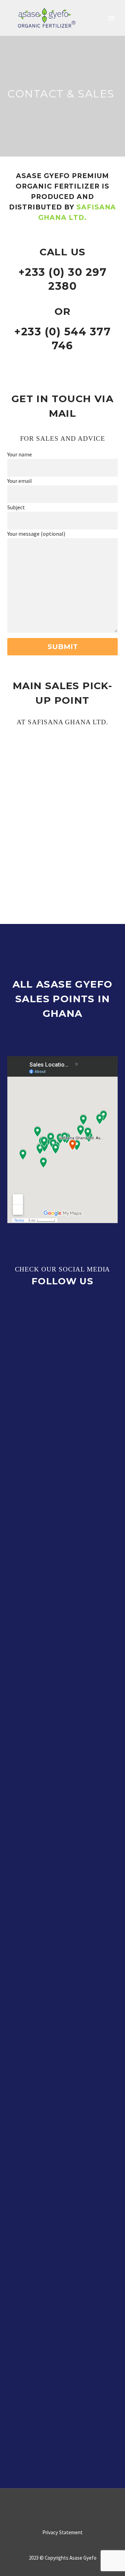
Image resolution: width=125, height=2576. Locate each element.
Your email (20, 481)
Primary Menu (111, 18)
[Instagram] (67, 2507)
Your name (20, 454)
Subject (16, 507)
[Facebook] (49, 2507)
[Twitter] (58, 2507)
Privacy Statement (62, 2533)
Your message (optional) (36, 534)
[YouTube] (76, 2507)
